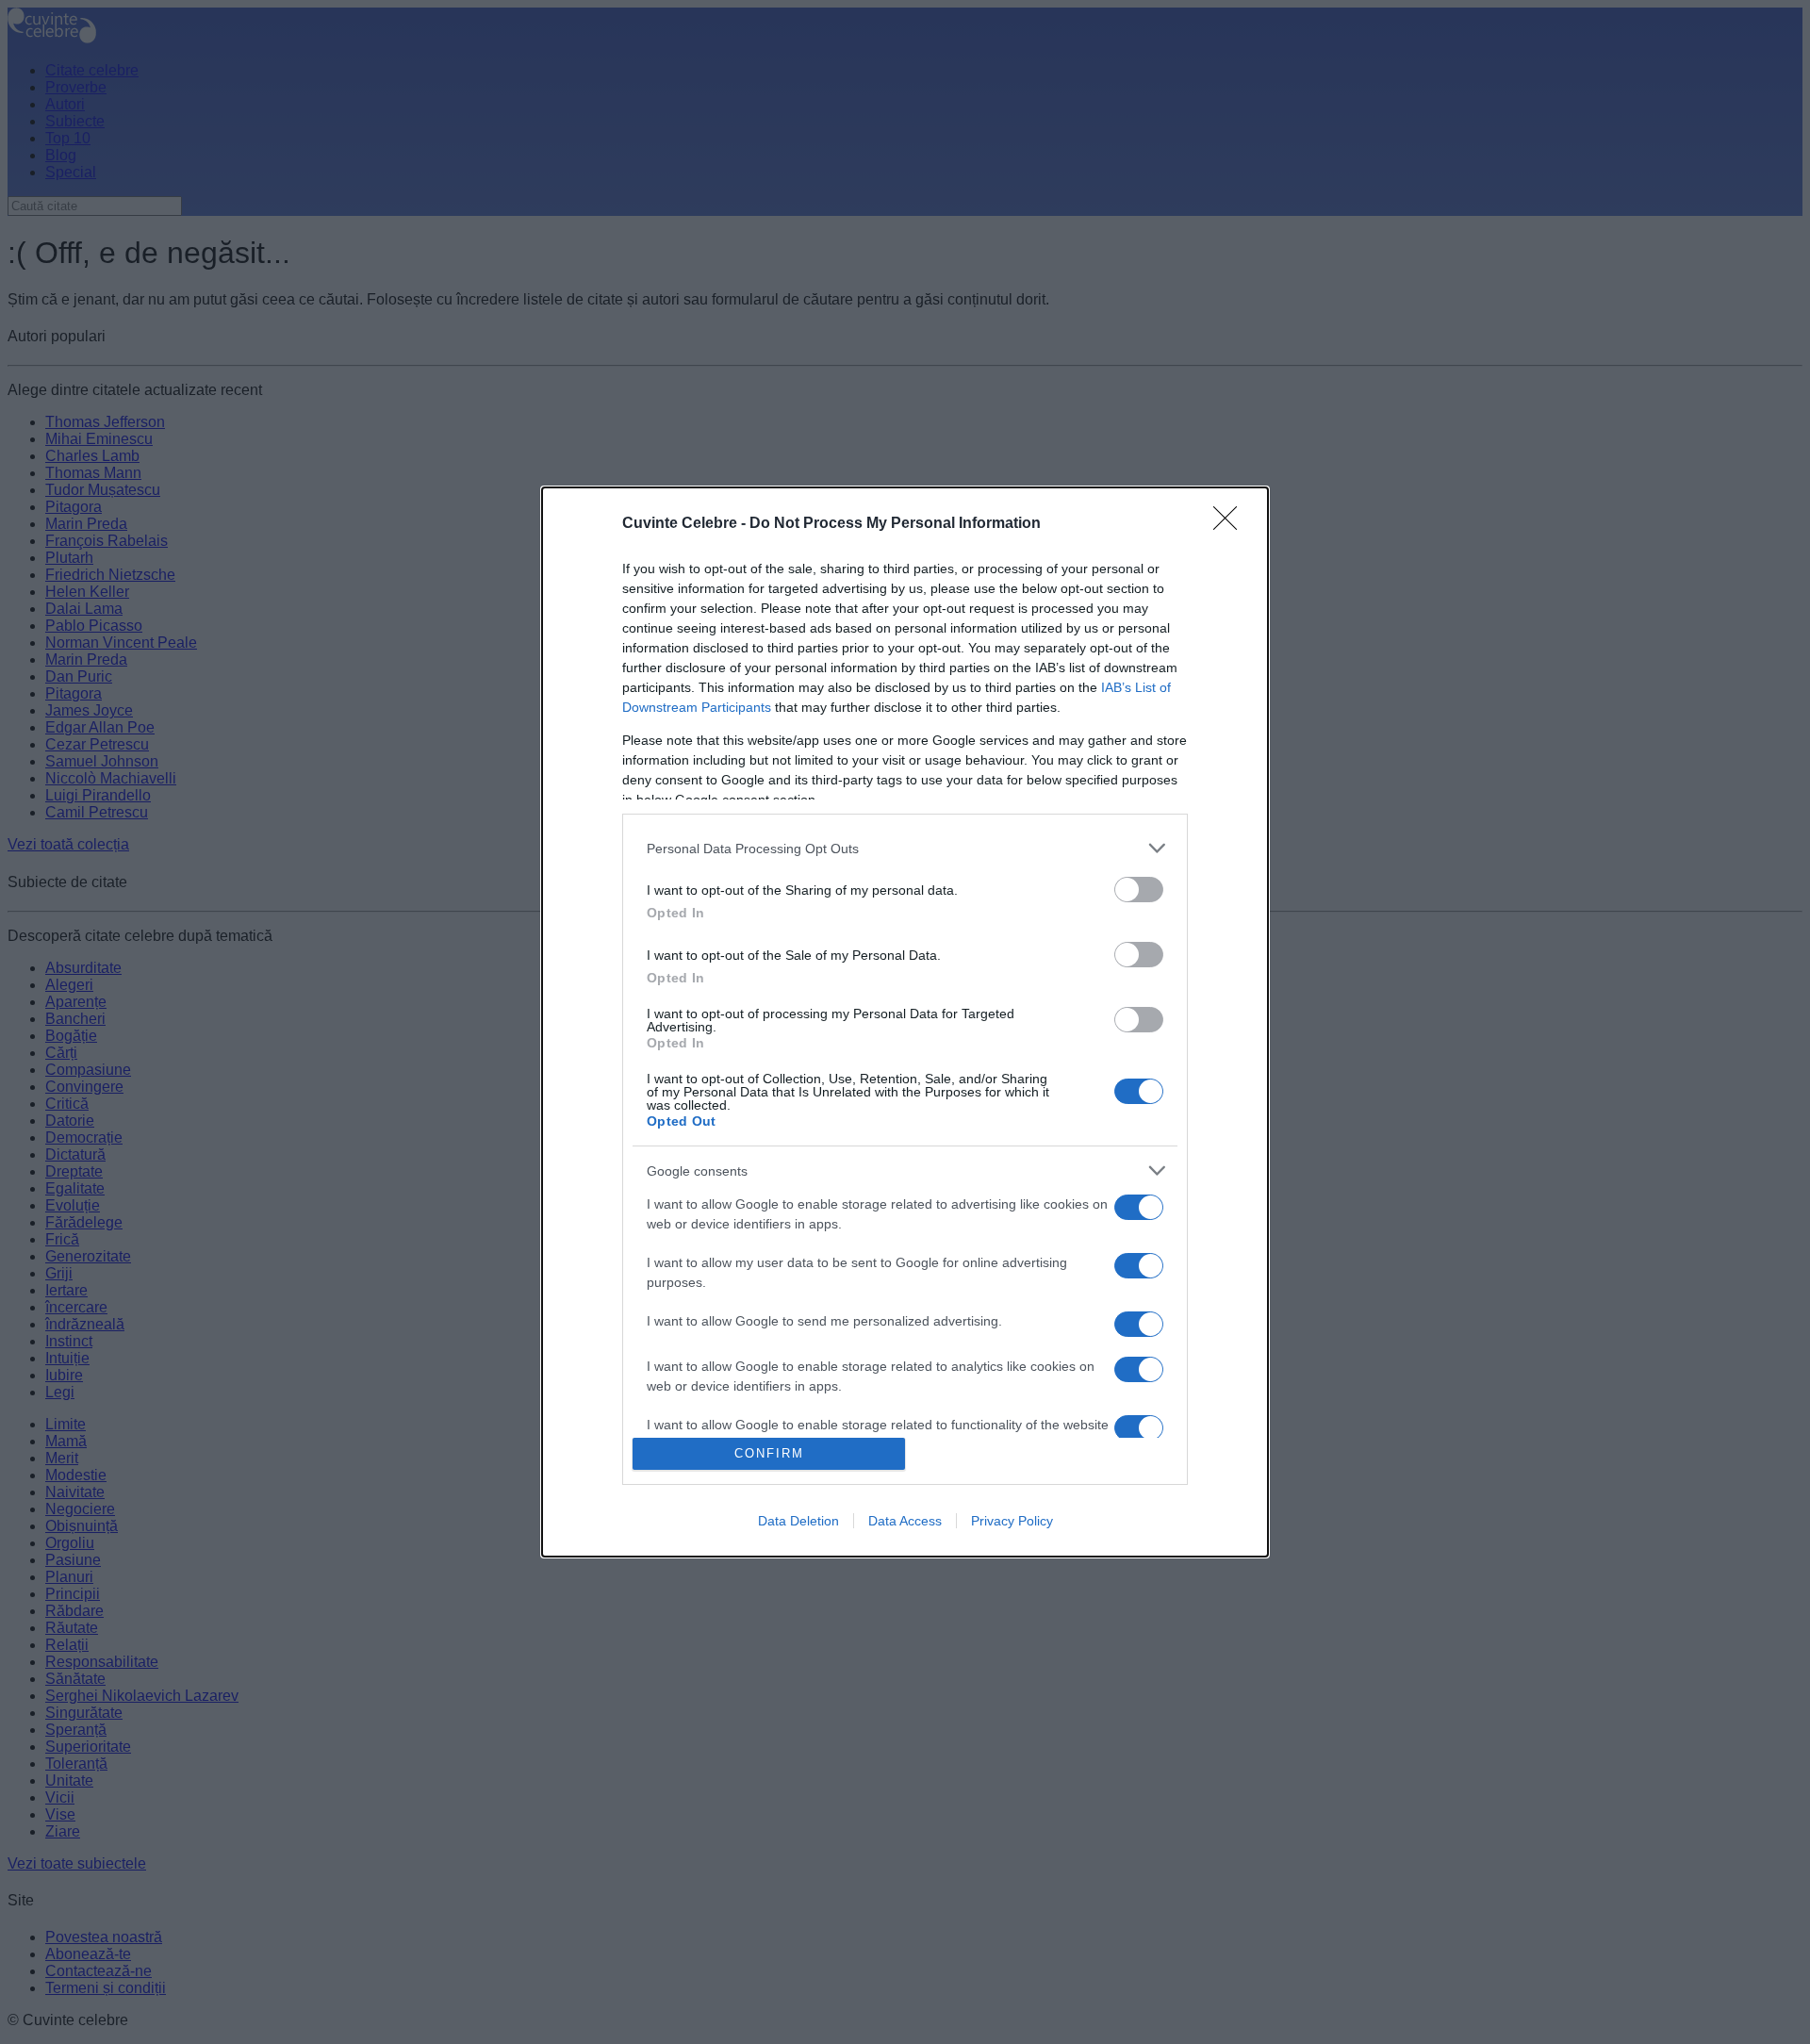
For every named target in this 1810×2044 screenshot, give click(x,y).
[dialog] (905, 1022)
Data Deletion (798, 1521)
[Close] (1231, 524)
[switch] (1139, 890)
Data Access (905, 1521)
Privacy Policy (1012, 1521)
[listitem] (905, 848)
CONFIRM (769, 1453)
